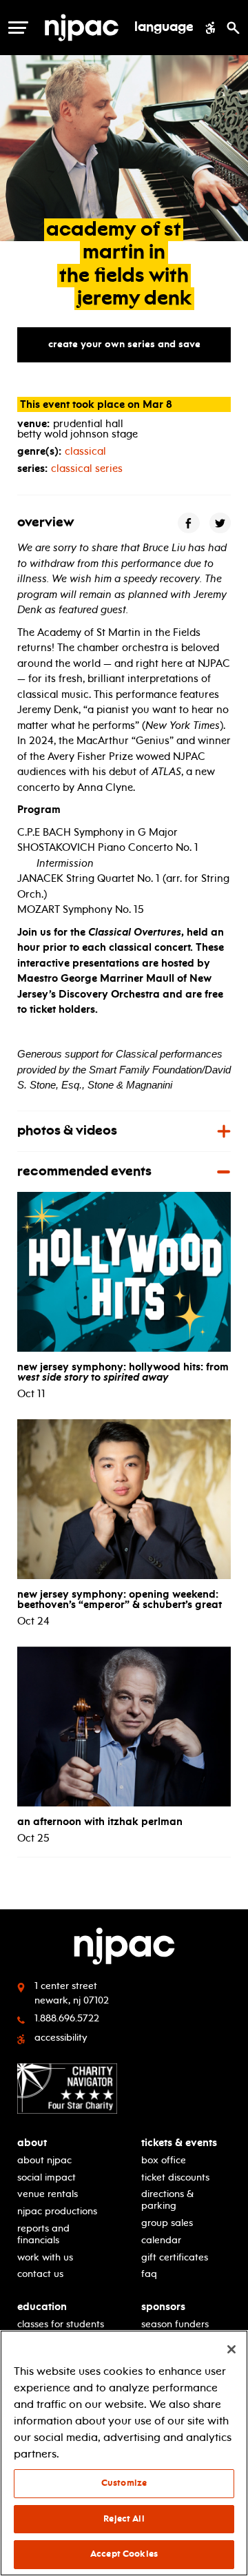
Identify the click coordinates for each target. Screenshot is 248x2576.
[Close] (231, 2349)
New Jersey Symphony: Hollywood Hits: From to (123, 1372)
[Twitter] (220, 523)
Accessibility (61, 2038)
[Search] (233, 28)
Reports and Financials (43, 2234)
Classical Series (87, 468)
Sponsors (163, 2307)
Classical (85, 451)
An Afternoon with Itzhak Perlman (100, 1822)
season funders (175, 2324)
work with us (45, 2257)
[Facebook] (189, 523)
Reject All (124, 2519)
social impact (46, 2177)
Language (164, 28)
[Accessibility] (210, 28)
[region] (124, 2453)
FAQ (149, 2274)
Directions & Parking (167, 2200)
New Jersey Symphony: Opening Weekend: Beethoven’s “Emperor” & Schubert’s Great (120, 1599)
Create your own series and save (124, 344)
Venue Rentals (48, 2194)
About (32, 2143)
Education (42, 2307)
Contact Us (40, 2274)
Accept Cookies (124, 2554)
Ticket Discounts (175, 2177)
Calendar (161, 2240)
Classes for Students (61, 2324)
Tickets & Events (179, 2143)
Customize (124, 2483)
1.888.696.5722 (67, 2018)
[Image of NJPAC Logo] (82, 28)
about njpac (44, 2160)
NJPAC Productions (57, 2211)
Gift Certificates (175, 2257)
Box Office (164, 2160)
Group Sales (167, 2223)
